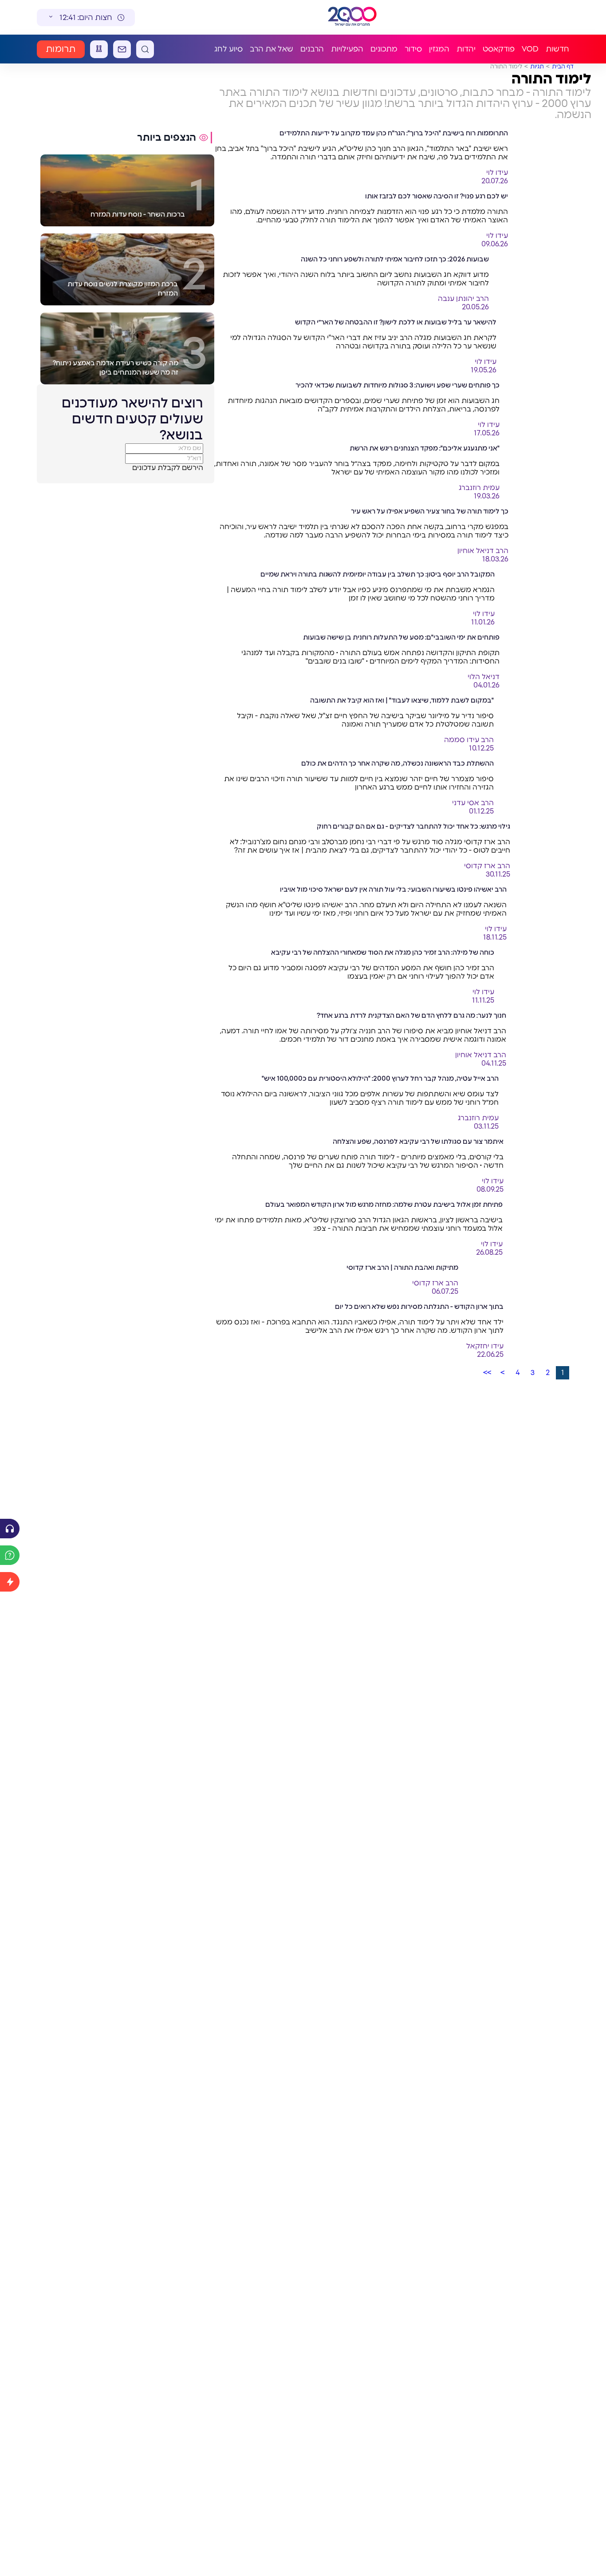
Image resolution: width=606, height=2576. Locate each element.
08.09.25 (490, 1189)
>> (487, 1373)
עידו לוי (497, 173)
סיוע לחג (228, 49)
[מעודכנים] (10, 1582)
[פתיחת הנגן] (10, 1529)
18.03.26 (495, 559)
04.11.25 (494, 1063)
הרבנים (312, 49)
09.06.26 (495, 244)
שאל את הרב (272, 49)
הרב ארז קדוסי (487, 866)
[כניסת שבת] (99, 49)
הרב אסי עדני (473, 803)
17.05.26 (487, 433)
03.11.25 (486, 1126)
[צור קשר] (122, 49)
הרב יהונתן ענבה (463, 299)
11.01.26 (483, 622)
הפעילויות (347, 49)
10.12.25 (481, 748)
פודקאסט (499, 49)
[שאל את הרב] (10, 1555)
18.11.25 (495, 937)
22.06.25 (490, 1355)
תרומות (61, 49)
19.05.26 (484, 370)
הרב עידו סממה (469, 740)
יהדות (466, 49)
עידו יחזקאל (485, 1346)
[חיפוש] (145, 49)
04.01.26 (486, 685)
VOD (530, 49)
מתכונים (384, 49)
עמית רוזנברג (479, 488)
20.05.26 (475, 307)
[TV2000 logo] (352, 17)
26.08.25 (489, 1252)
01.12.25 (481, 811)
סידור (413, 49)
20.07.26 (495, 181)
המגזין (439, 49)
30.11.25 (498, 874)
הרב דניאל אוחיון (483, 551)
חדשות (557, 49)
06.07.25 (445, 1292)
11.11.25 (483, 1000)
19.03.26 (487, 496)
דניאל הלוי (484, 677)
